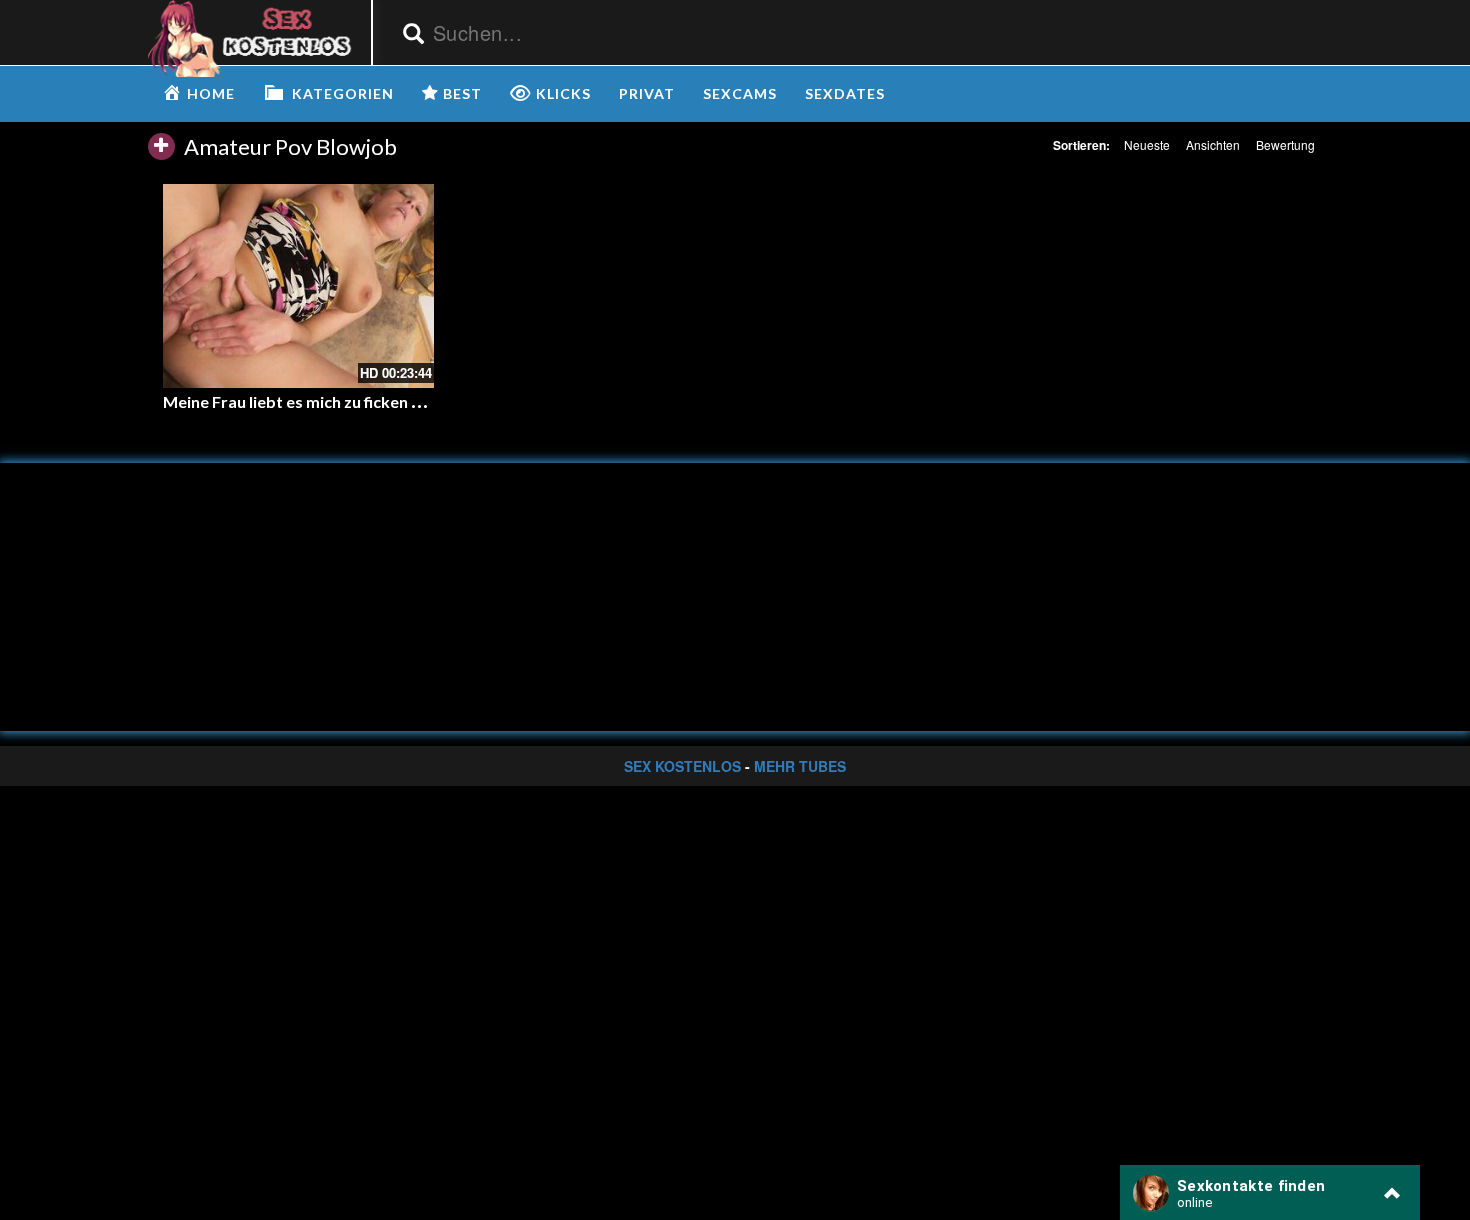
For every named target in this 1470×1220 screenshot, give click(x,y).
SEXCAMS (740, 93)
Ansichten (1213, 144)
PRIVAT (647, 93)
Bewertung (1285, 144)
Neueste (1147, 144)
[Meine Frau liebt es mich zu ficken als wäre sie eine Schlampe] (298, 285)
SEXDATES (845, 93)
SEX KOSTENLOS (682, 766)
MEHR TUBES (800, 766)
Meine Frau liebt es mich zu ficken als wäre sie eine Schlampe (384, 401)
